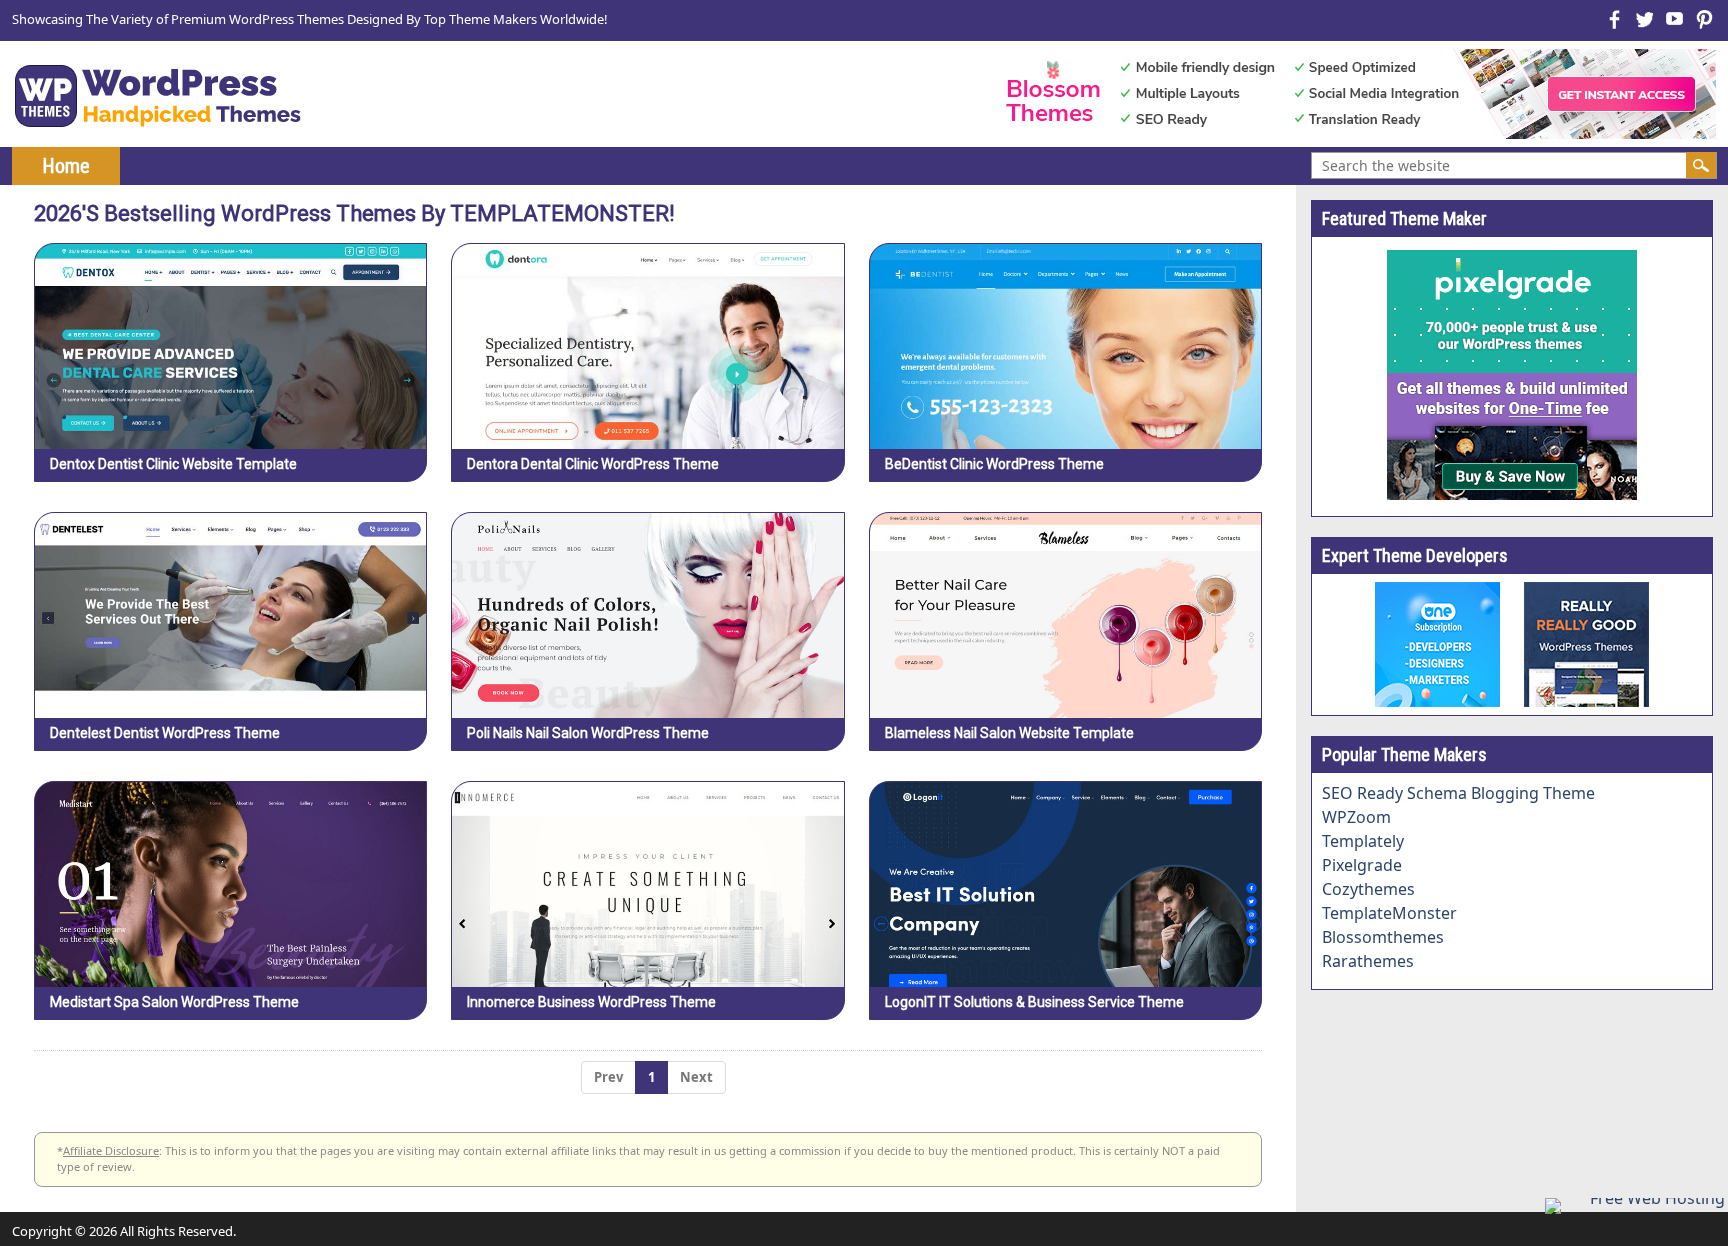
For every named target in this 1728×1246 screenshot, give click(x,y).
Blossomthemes (1383, 937)
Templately (1363, 841)
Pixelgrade (1362, 865)
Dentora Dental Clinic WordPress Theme (593, 464)
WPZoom (1356, 817)
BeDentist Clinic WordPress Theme (994, 464)
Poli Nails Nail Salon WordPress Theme (588, 733)
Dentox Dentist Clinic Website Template (173, 464)
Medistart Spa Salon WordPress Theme (174, 1002)
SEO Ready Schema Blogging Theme (1458, 793)
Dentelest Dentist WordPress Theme (165, 733)
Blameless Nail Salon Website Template (1009, 733)
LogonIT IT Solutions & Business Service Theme (1034, 1002)
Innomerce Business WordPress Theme (591, 1002)
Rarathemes (1368, 961)
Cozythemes (1368, 889)
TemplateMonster (1389, 913)
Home (66, 166)
